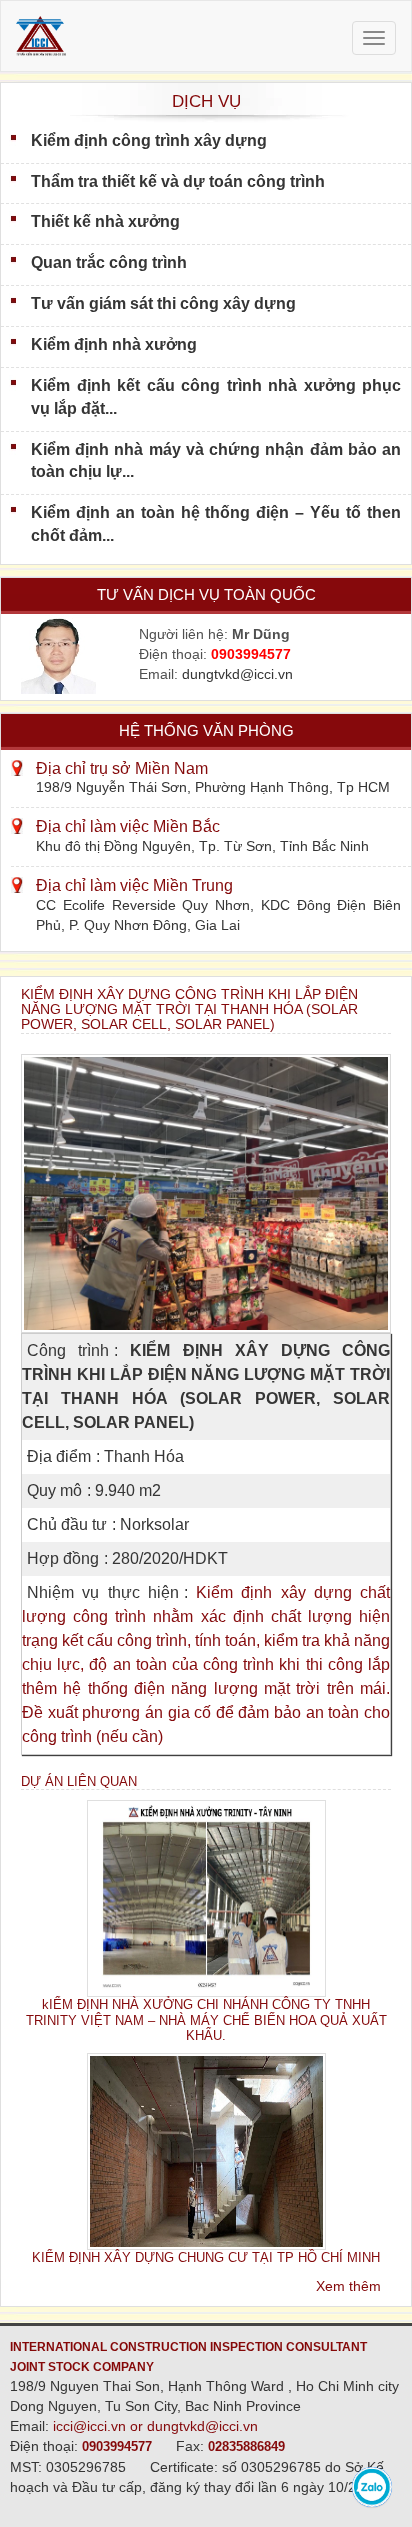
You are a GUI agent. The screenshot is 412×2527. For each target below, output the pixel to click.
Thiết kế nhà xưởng (105, 221)
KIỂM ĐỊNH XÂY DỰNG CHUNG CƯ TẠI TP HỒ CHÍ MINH (206, 2257)
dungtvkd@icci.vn (237, 674)
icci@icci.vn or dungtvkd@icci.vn (155, 2426)
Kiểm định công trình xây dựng (149, 140)
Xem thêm (348, 2286)
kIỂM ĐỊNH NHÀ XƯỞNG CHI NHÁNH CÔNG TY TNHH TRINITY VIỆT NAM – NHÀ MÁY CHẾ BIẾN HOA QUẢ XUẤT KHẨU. (206, 2020)
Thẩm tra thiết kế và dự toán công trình (178, 181)
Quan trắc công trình (109, 262)
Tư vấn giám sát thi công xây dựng (163, 303)
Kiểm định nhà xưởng (114, 344)
